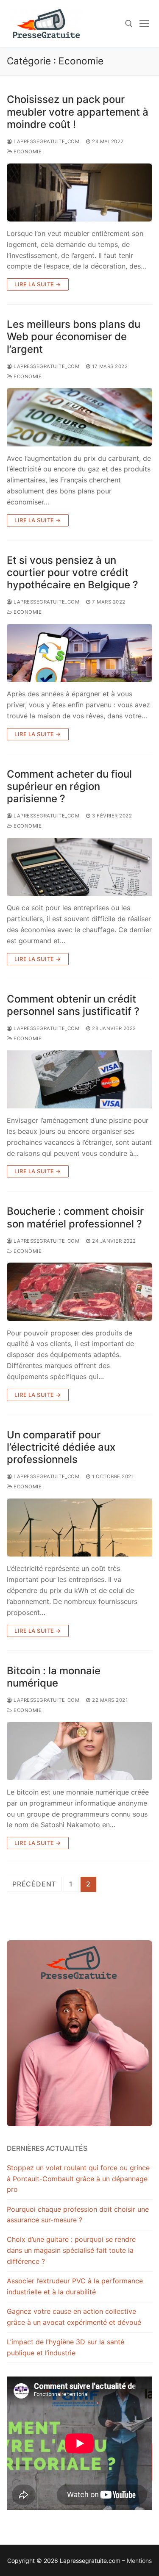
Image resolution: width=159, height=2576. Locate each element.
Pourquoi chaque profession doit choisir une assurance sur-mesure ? (78, 2215)
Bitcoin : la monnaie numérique (54, 1677)
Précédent (34, 1884)
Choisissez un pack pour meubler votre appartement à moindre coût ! (78, 112)
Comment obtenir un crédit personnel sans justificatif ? (73, 1005)
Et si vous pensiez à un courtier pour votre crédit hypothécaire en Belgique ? (73, 572)
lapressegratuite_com (46, 141)
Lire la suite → (38, 284)
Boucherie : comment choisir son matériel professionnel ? (75, 1217)
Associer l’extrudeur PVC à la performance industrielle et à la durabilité (75, 2286)
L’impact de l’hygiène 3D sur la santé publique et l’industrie (66, 2347)
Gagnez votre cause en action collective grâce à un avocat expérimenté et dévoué (74, 2317)
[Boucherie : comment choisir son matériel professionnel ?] (79, 1292)
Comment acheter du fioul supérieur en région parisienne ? (69, 786)
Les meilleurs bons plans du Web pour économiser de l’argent (74, 337)
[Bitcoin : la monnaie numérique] (79, 1751)
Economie (27, 152)
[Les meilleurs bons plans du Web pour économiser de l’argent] (79, 417)
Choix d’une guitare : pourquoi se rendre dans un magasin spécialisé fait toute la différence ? (71, 2250)
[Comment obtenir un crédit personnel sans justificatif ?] (79, 1079)
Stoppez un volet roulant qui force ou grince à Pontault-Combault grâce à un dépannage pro (78, 2179)
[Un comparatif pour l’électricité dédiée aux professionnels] (79, 1528)
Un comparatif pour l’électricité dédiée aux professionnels (61, 1447)
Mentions (139, 2561)
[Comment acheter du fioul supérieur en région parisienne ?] (79, 867)
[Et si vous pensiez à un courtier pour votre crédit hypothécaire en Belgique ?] (79, 653)
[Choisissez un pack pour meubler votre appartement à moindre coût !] (79, 193)
